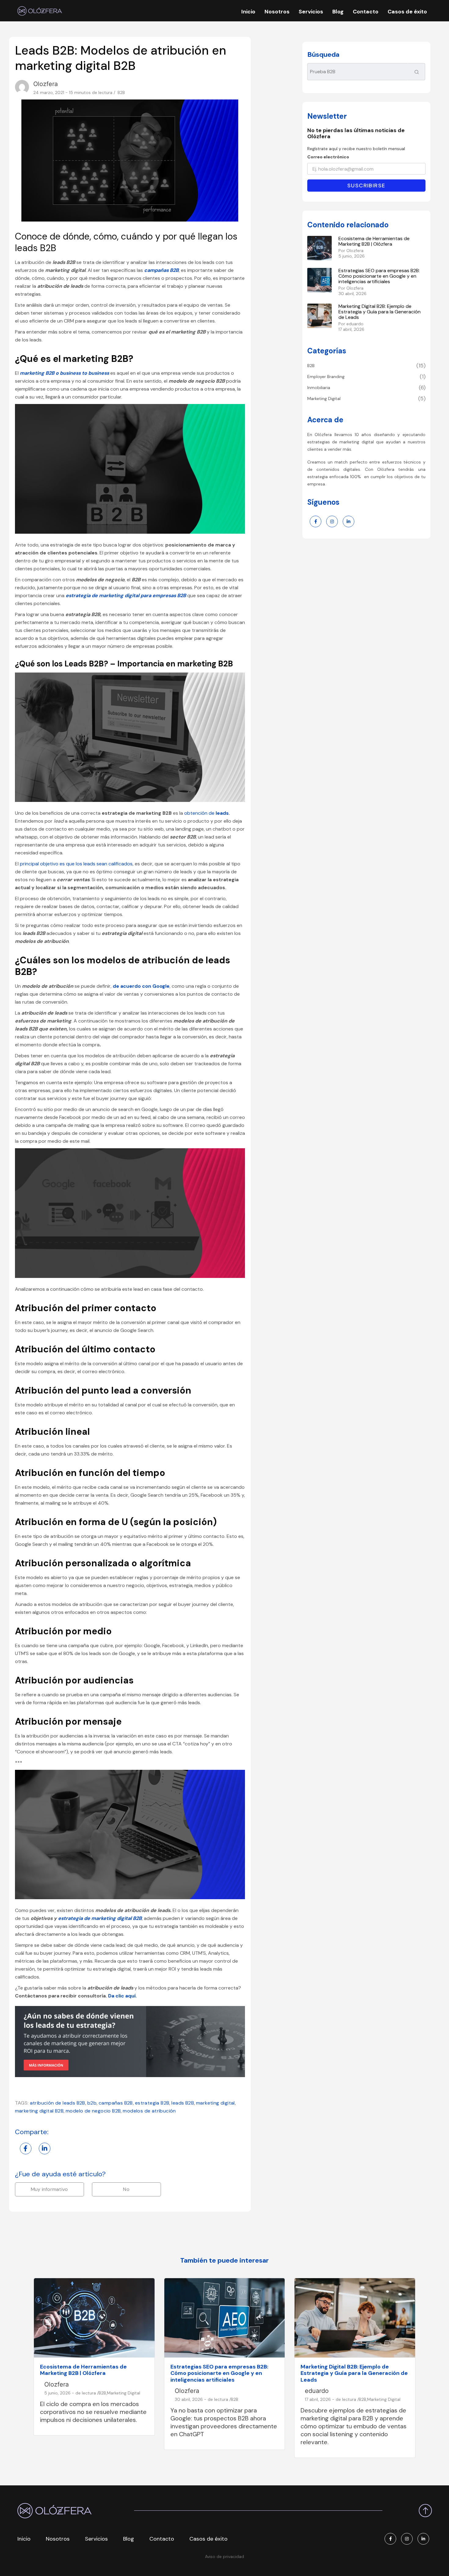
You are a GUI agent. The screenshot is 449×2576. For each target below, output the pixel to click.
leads (222, 813)
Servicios (311, 12)
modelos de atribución (149, 2111)
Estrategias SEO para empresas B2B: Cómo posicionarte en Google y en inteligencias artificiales (379, 276)
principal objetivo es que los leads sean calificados (76, 864)
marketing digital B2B (39, 2111)
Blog (338, 12)
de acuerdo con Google (141, 986)
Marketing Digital (324, 399)
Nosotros (277, 12)
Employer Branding (326, 377)
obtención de (200, 813)
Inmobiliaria (319, 388)
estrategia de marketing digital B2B (100, 1918)
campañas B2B (116, 2103)
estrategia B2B (152, 2103)
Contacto (366, 12)
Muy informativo (49, 2189)
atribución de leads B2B (58, 2103)
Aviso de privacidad (224, 2556)
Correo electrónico (328, 157)
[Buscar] (417, 72)
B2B (121, 93)
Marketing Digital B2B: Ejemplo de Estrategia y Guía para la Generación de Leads (380, 312)
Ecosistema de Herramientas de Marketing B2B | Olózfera (374, 241)
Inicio (248, 12)
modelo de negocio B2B (93, 2111)
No (126, 2189)
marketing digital (215, 2103)
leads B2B (183, 2103)
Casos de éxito (407, 12)
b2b (92, 2103)
